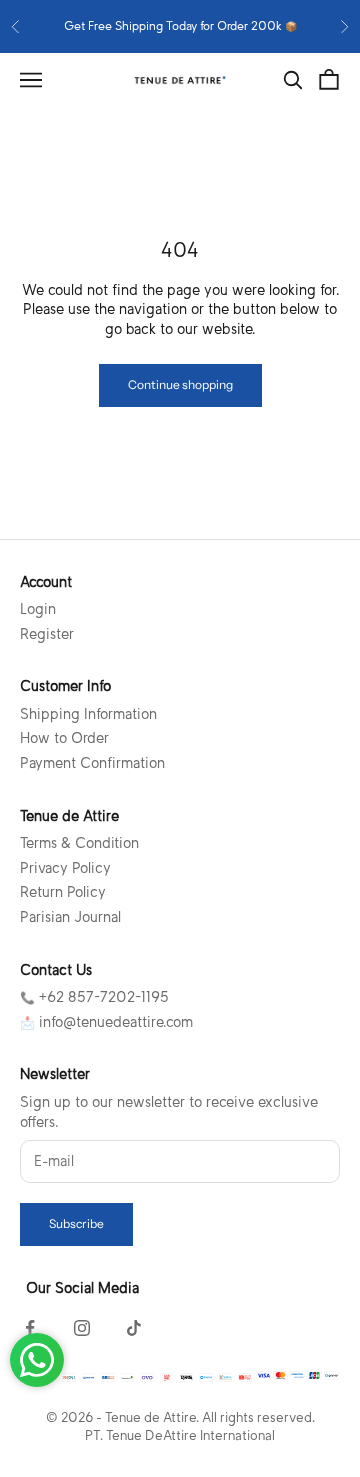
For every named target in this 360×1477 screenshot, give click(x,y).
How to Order (64, 738)
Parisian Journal (70, 917)
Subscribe (76, 1223)
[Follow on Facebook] (30, 1328)
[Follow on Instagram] (82, 1328)
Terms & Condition (79, 843)
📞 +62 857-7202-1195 (94, 997)
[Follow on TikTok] (134, 1328)
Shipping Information (88, 714)
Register (47, 634)
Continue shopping (180, 384)
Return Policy (63, 892)
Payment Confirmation (92, 763)
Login (38, 609)
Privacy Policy (65, 868)
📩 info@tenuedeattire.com (106, 1022)
